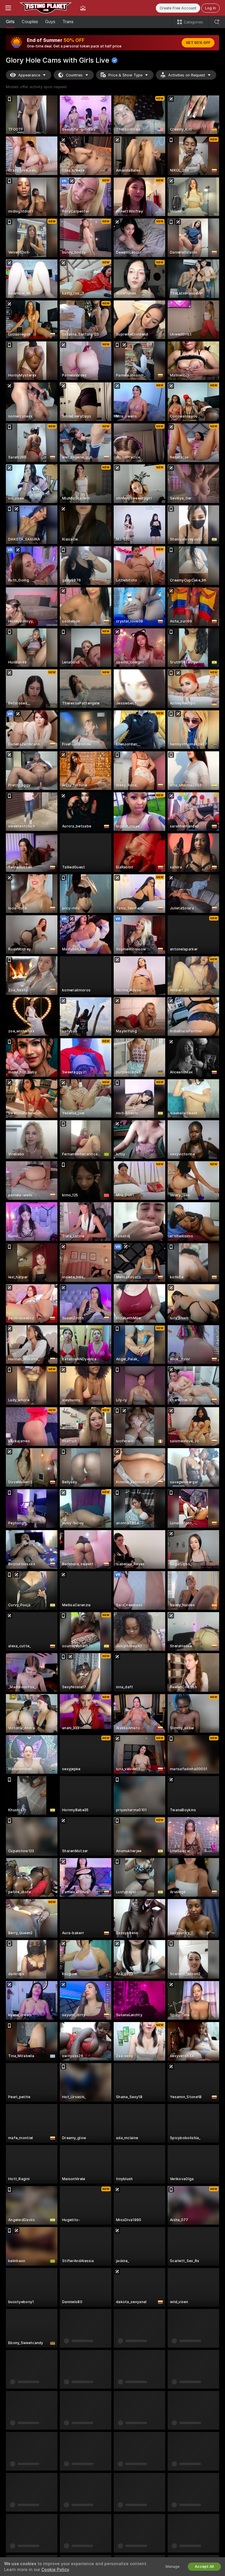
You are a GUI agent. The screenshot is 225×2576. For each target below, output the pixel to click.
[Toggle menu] (8, 8)
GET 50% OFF (198, 43)
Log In (210, 8)
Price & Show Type (125, 75)
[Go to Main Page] (46, 8)
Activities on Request (187, 75)
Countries (74, 75)
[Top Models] (83, 8)
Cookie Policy (55, 2570)
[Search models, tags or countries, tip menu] (217, 22)
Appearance (29, 75)
